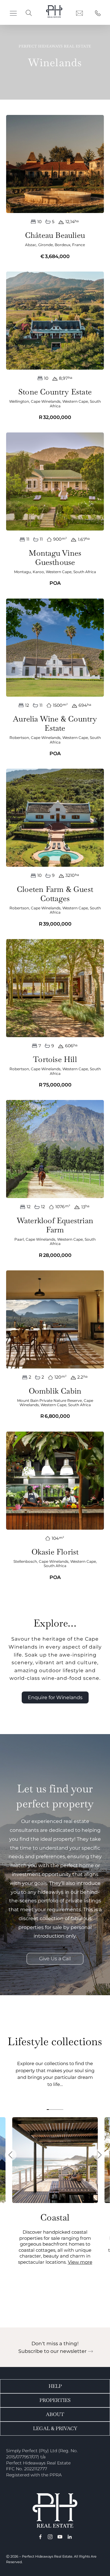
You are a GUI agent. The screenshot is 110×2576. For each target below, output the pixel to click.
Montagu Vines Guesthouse (55, 557)
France (79, 245)
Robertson (19, 738)
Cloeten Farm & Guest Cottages (55, 894)
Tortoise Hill (55, 1059)
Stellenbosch (25, 1561)
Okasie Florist (55, 1552)
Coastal (55, 2217)
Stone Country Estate (55, 392)
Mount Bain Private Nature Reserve (50, 1400)
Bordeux (62, 245)
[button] (13, 13)
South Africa (85, 572)
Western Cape (75, 401)
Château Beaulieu (55, 235)
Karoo (38, 572)
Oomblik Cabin (55, 1391)
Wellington (19, 401)
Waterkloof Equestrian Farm (55, 1225)
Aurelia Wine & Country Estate (55, 723)
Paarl (19, 1239)
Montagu (22, 572)
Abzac (31, 245)
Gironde (46, 245)
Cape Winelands (46, 401)
